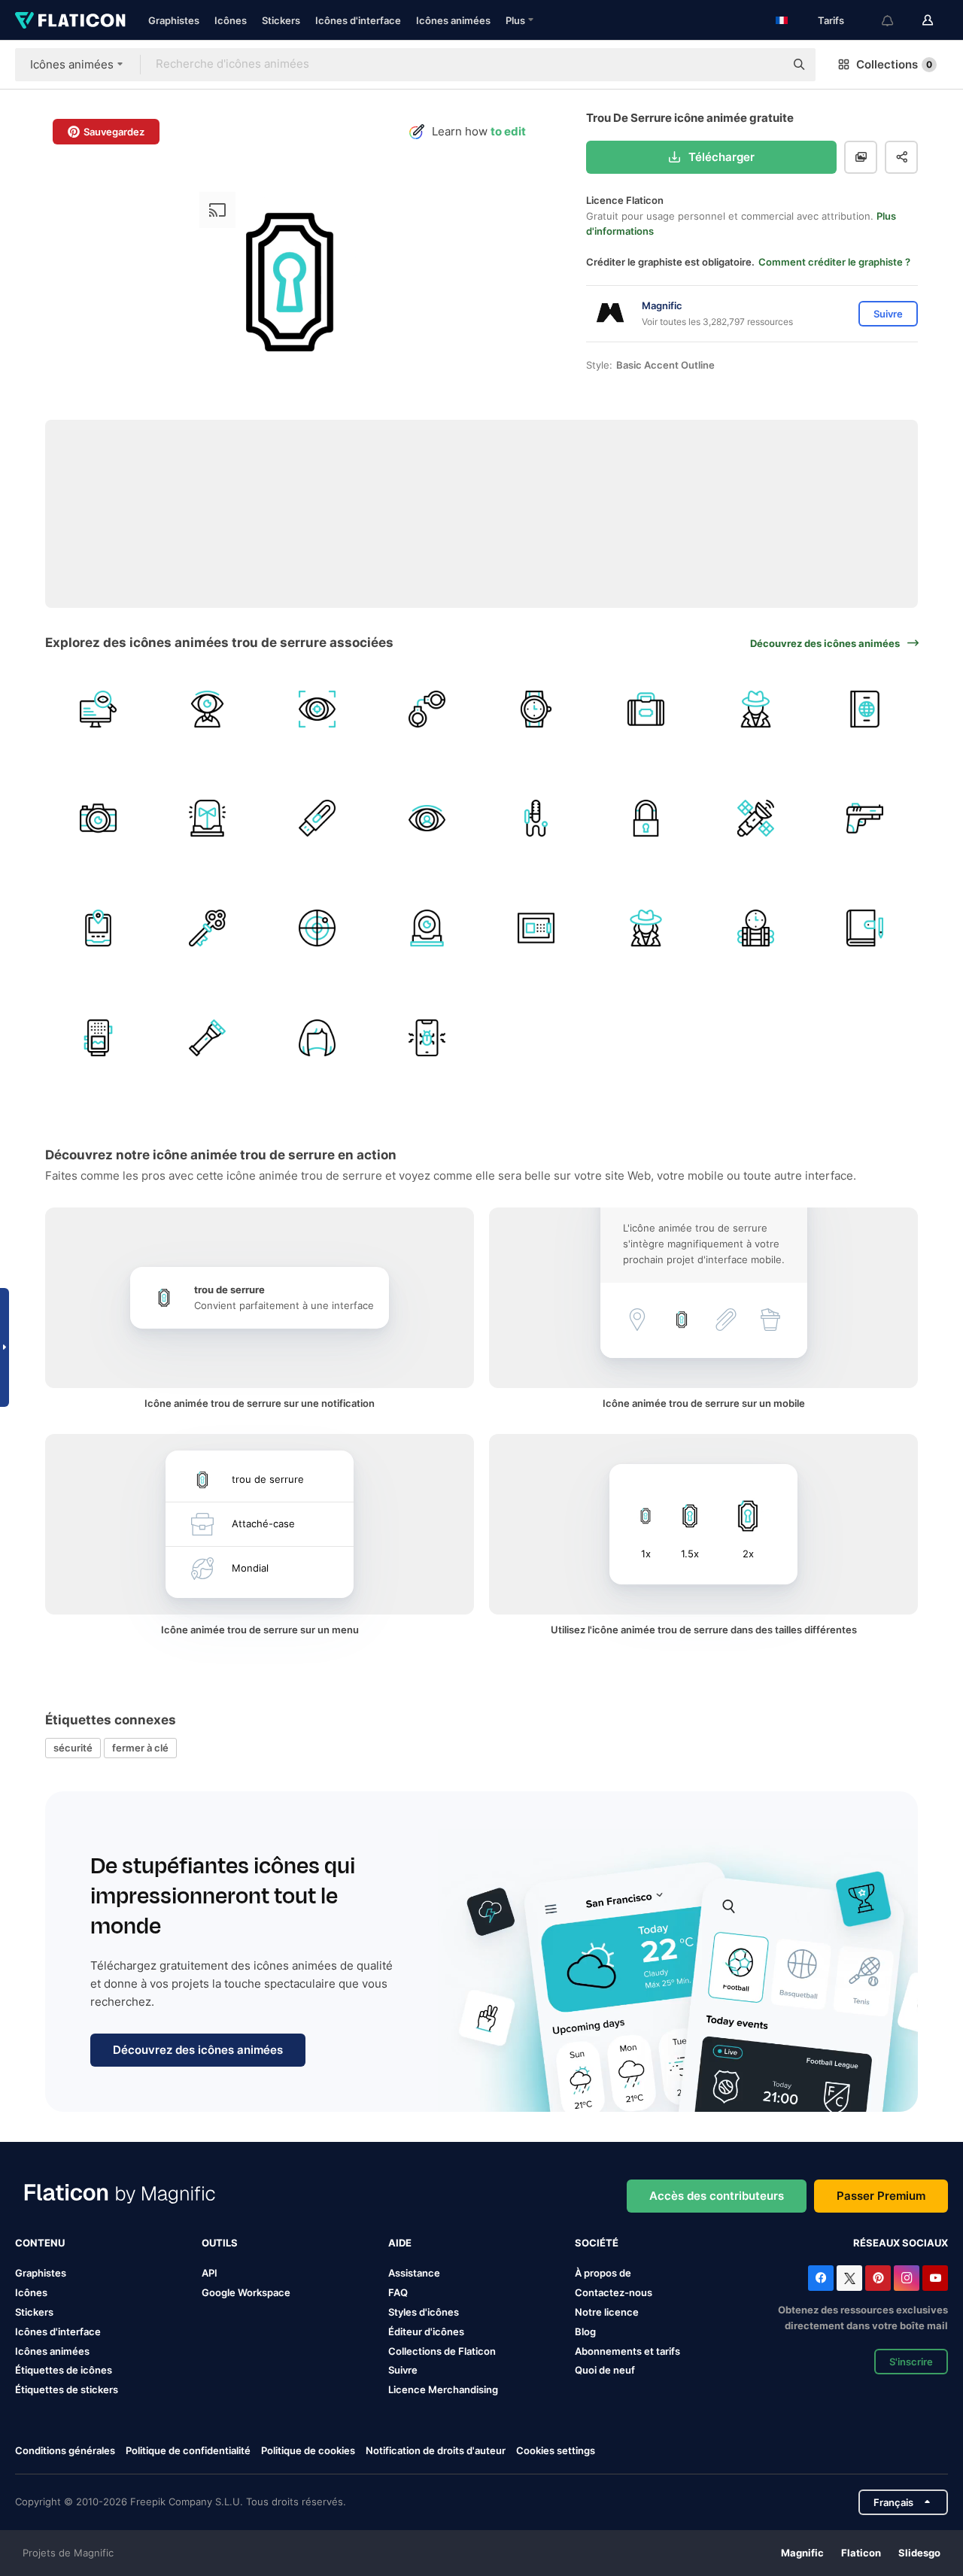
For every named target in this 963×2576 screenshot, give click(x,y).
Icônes (231, 20)
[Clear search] (766, 65)
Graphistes (174, 20)
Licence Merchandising (443, 2389)
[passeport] (865, 709)
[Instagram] (907, 2278)
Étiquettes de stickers (67, 2389)
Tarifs (831, 20)
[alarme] (208, 819)
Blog (585, 2331)
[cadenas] (646, 819)
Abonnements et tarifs (627, 2351)
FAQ (398, 2292)
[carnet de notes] (865, 928)
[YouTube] (935, 2278)
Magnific (802, 2553)
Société (597, 2243)
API (210, 2273)
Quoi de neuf (605, 2370)
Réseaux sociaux (901, 2243)
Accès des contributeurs (717, 2196)
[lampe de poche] (208, 1038)
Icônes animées (453, 20)
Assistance (414, 2273)
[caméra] (98, 819)
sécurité (73, 1748)
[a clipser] (537, 819)
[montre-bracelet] (537, 709)
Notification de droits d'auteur (436, 2450)
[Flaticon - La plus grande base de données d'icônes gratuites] (70, 20)
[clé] (208, 928)
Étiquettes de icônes (64, 2370)
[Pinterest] (878, 2278)
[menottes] (427, 709)
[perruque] (317, 1038)
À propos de (603, 2273)
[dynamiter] (756, 928)
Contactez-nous (614, 2292)
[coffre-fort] (537, 928)
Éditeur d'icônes (426, 2331)
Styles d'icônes (424, 2312)
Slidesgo (919, 2553)
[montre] (427, 819)
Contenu (40, 2243)
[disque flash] (317, 819)
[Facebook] (821, 2278)
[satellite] (756, 819)
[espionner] (756, 709)
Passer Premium (881, 2196)
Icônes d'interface (358, 20)
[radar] (317, 928)
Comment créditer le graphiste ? (834, 262)
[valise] (646, 709)
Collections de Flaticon (442, 2351)
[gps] (98, 928)
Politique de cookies (308, 2450)
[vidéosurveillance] (427, 928)
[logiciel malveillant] (427, 1038)
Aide (400, 2243)
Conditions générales (65, 2450)
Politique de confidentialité (188, 2450)
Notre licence (607, 2312)
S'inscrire (911, 2362)
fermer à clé (140, 1748)
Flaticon (861, 2553)
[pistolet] (865, 819)
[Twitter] (849, 2278)
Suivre (403, 2370)
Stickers (281, 20)
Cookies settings (556, 2451)
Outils (220, 2243)
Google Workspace (246, 2292)
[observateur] (98, 709)
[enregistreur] (98, 1038)
